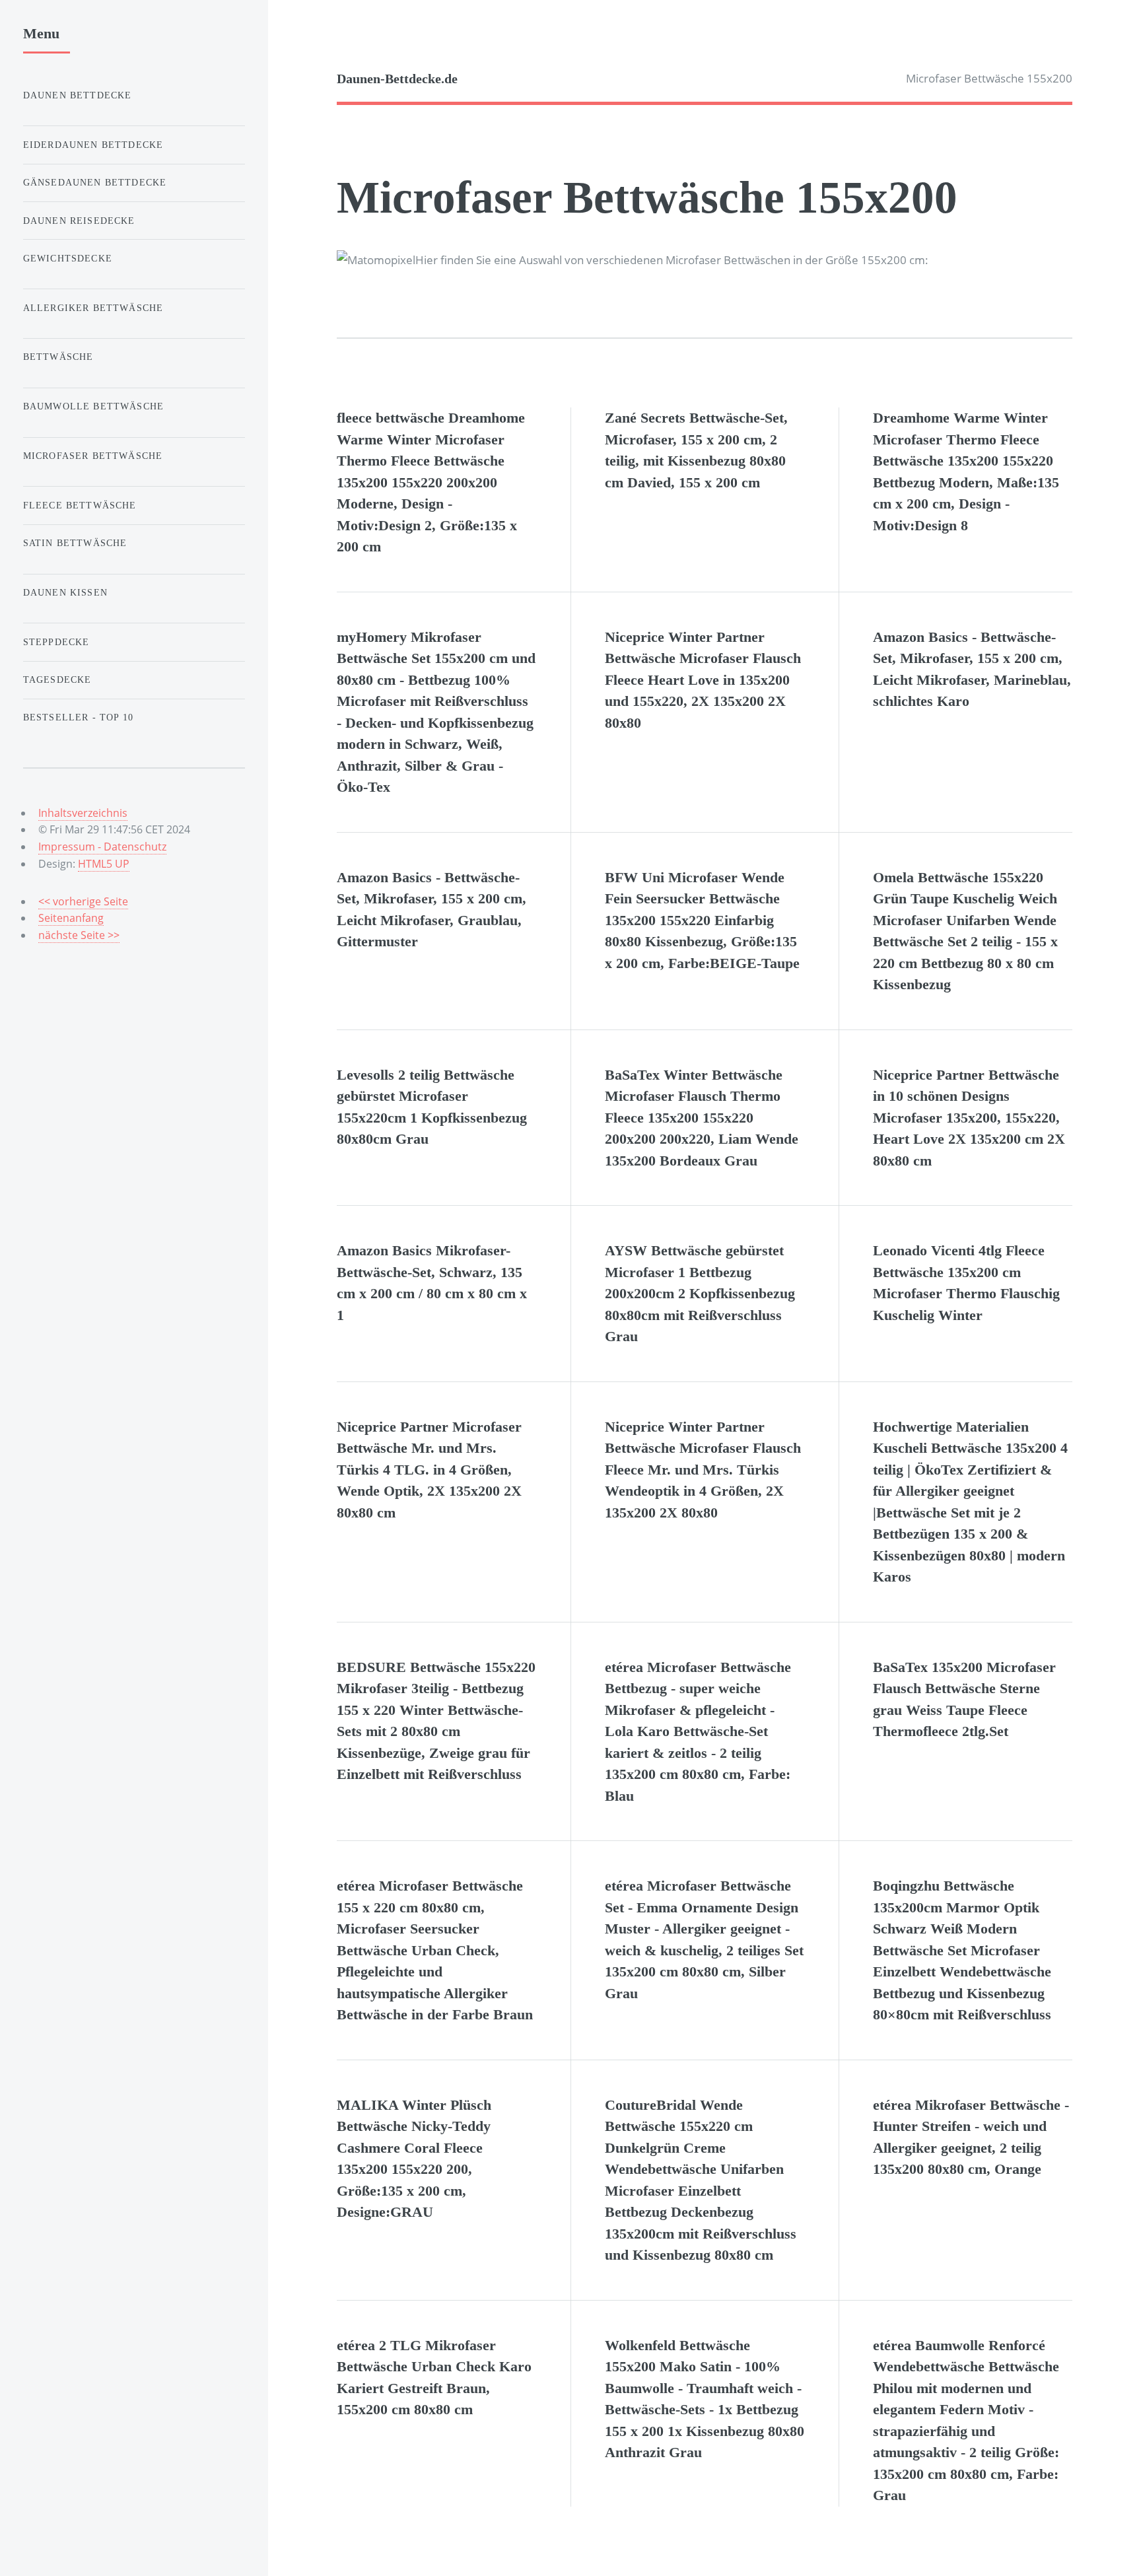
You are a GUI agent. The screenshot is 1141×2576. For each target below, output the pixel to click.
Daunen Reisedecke (79, 221)
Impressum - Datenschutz (102, 847)
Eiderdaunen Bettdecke (93, 145)
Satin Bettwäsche (75, 543)
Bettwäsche (58, 357)
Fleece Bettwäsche (80, 505)
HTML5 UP (104, 864)
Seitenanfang (71, 918)
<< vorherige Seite (83, 901)
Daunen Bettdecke (78, 95)
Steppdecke (56, 642)
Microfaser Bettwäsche (93, 456)
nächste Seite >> (79, 935)
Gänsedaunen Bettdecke (95, 182)
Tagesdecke (57, 679)
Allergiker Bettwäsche (93, 308)
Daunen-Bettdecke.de (397, 79)
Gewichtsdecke (68, 258)
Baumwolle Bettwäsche (93, 406)
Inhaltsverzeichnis (83, 813)
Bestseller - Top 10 (78, 717)
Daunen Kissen (65, 592)
